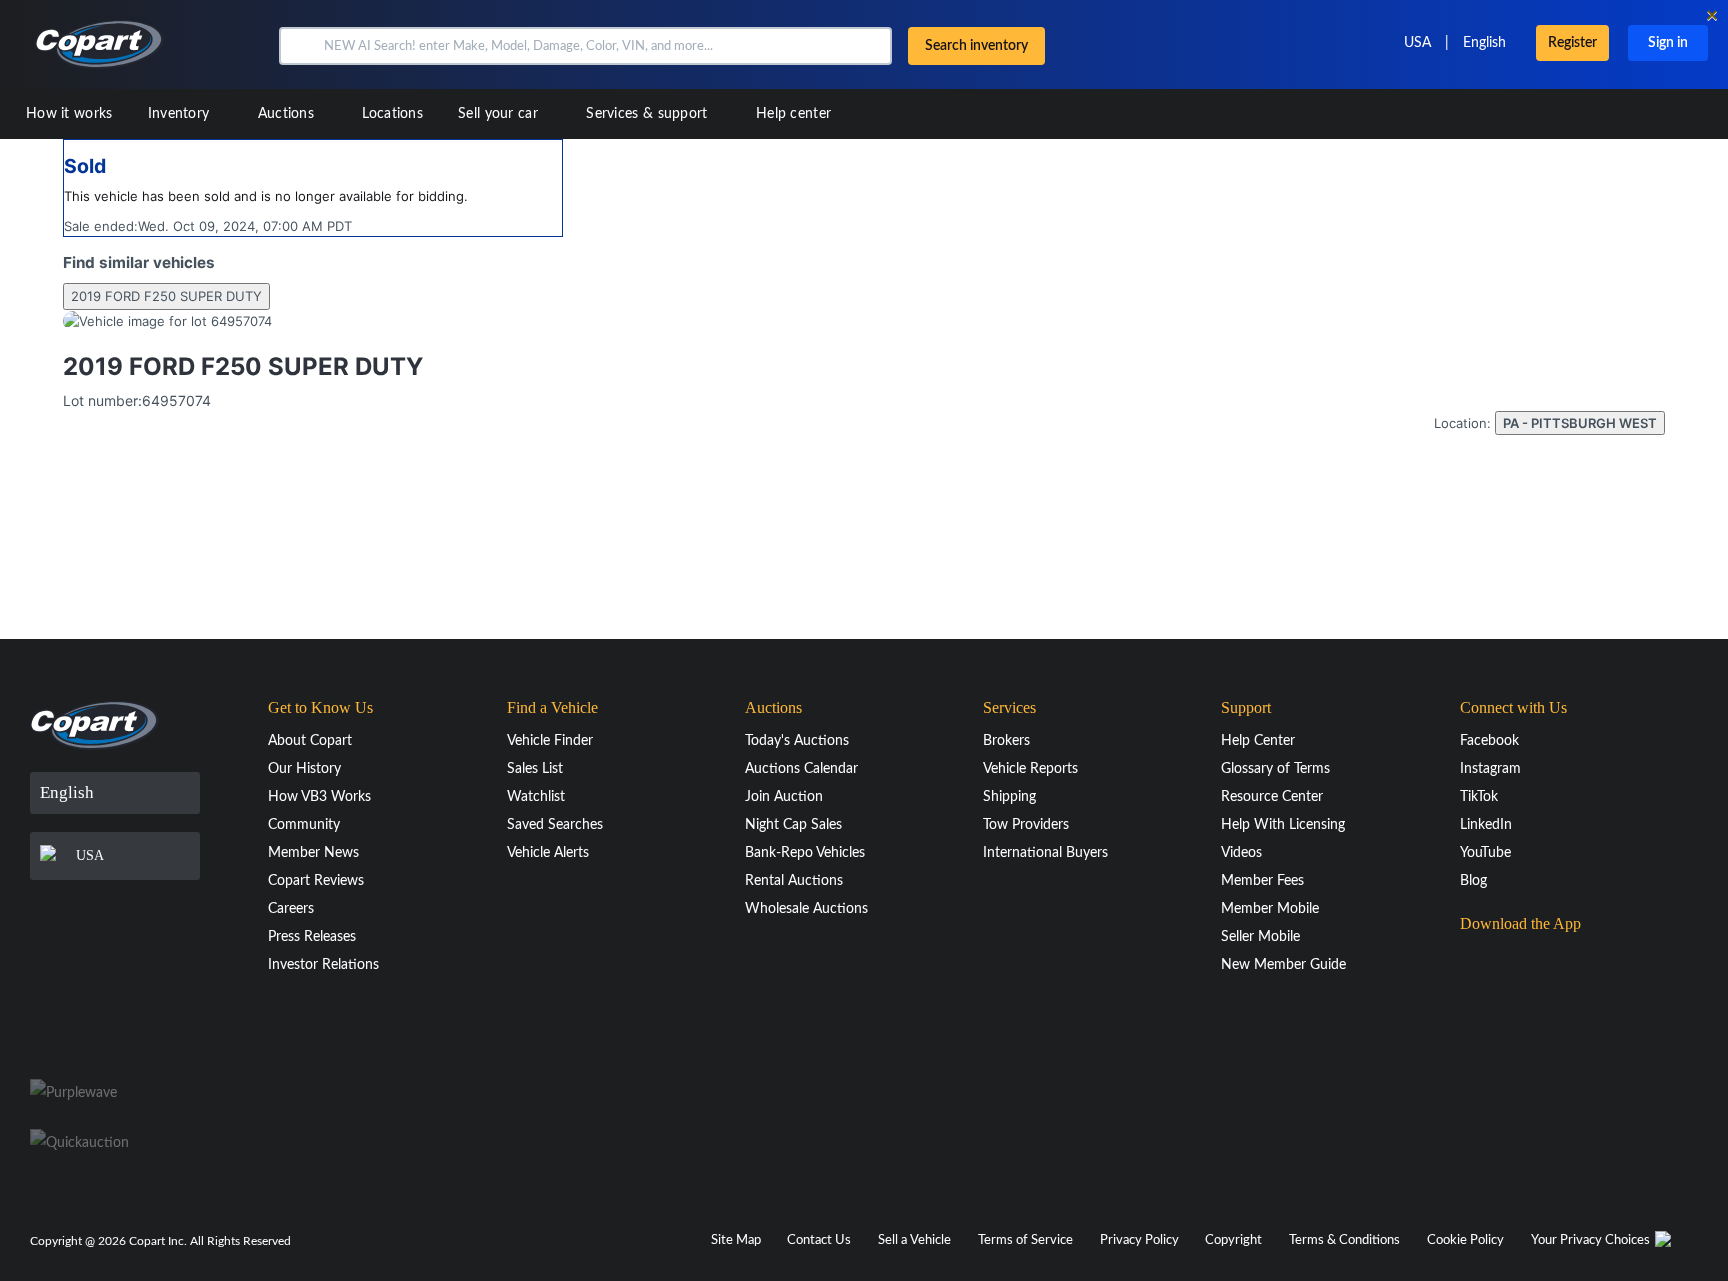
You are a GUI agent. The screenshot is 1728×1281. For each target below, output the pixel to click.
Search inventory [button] (976, 46)
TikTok (1479, 797)
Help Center (1258, 741)
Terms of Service (1025, 1240)
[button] (299, 46)
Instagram (1490, 769)
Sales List (535, 769)
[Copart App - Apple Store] (1510, 962)
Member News (313, 853)
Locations (392, 114)
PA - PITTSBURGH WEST (1580, 423)
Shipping (1009, 797)
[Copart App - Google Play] (1510, 1018)
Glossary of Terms (1275, 769)
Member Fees (1262, 881)
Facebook (1489, 741)
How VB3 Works (319, 797)
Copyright (1233, 1240)
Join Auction (784, 797)
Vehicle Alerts (548, 853)
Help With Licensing (1283, 825)
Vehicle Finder (550, 741)
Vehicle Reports (1030, 769)
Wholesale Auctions (806, 909)
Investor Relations (323, 965)
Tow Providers (1026, 825)
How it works (69, 114)
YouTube (1485, 853)
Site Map (736, 1240)
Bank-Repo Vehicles (805, 853)
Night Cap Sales (793, 825)
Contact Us (819, 1240)
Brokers (1006, 741)
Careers (291, 909)
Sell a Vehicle (914, 1240)
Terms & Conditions (1344, 1240)
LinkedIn (1486, 825)
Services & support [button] (649, 114)
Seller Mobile (1260, 937)
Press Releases (312, 937)
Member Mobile (1270, 909)
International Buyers (1045, 853)
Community (304, 825)
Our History (304, 769)
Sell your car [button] (500, 114)
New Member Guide (1283, 965)
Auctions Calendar (801, 769)
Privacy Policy (1139, 1240)
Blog (1473, 881)
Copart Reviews (316, 881)
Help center (793, 114)
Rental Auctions (794, 881)
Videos (1241, 853)
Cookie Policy (1465, 1240)
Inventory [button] (181, 114)
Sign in (1668, 43)
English (1484, 43)
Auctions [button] (288, 114)
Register (1572, 43)
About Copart (310, 741)
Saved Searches (555, 825)
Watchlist (536, 797)
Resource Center (1272, 797)
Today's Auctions (797, 741)
